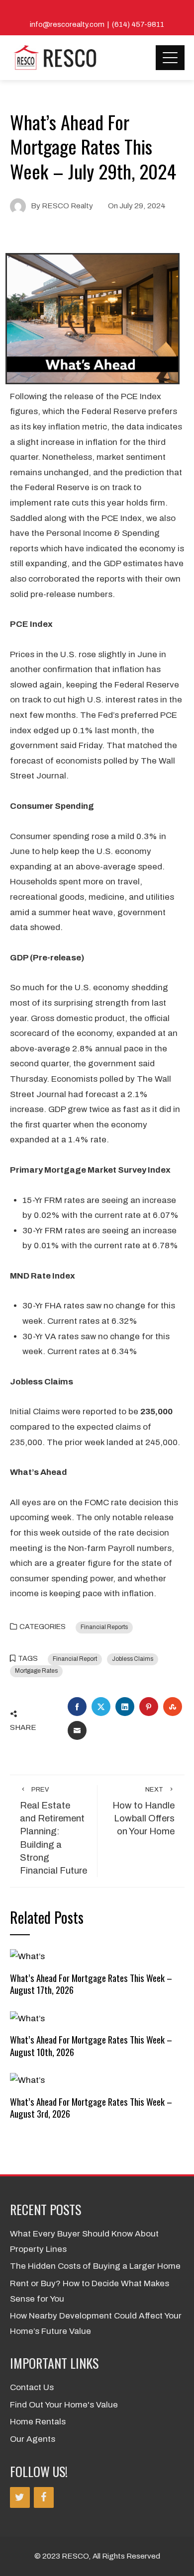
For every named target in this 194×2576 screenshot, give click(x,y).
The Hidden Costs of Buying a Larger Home (95, 2266)
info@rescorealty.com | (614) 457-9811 (97, 24)
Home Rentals (38, 2422)
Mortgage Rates (36, 1671)
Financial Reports (104, 1627)
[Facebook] (44, 2497)
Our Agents (33, 2439)
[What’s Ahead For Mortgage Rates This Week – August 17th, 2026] (27, 1956)
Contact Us (32, 2387)
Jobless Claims (133, 1659)
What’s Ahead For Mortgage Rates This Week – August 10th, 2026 (91, 2045)
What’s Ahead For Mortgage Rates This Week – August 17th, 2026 (91, 1984)
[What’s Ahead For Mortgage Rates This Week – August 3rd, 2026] (27, 2080)
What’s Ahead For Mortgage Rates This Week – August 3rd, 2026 (91, 2107)
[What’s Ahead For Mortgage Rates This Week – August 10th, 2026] (27, 2018)
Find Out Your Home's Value (64, 2405)
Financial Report (75, 1659)
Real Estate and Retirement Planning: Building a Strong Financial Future (53, 1831)
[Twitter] (20, 2497)
